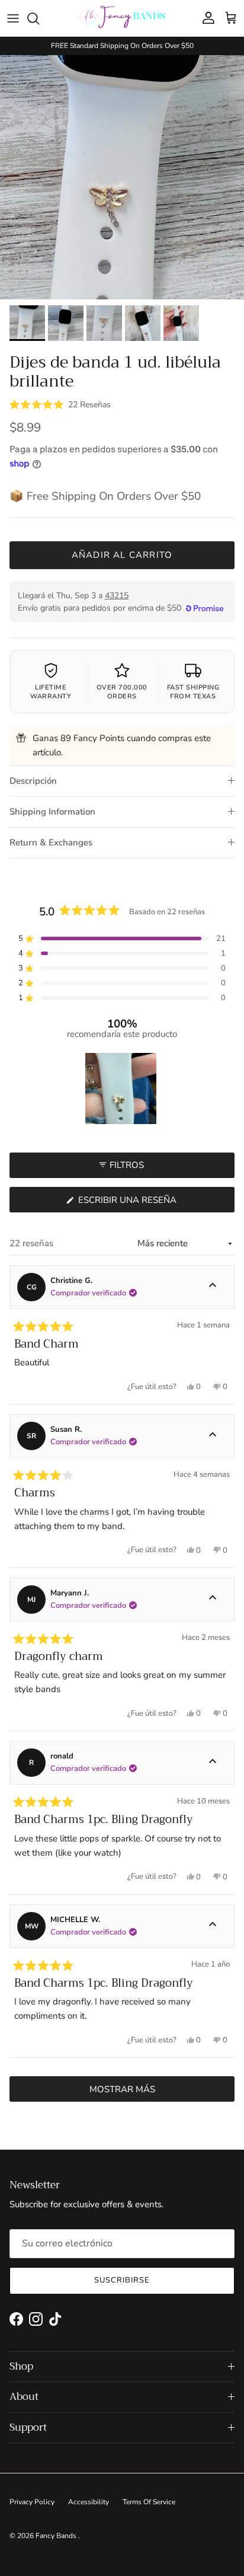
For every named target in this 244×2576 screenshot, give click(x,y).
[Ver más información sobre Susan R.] (213, 1436)
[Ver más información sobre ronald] (213, 1763)
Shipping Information (52, 812)
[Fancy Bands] (122, 18)
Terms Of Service (149, 2502)
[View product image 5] (181, 323)
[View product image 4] (143, 323)
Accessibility (89, 2502)
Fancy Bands (57, 2536)
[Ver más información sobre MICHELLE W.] (213, 1926)
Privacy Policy (32, 2502)
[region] (122, 1089)
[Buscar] (39, 18)
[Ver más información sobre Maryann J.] (213, 1600)
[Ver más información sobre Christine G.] (213, 1287)
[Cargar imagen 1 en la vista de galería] (122, 177)
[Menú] (13, 18)
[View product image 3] (104, 323)
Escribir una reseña (148, 1203)
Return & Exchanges (51, 842)
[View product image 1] (27, 323)
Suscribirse (122, 2280)
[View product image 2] (66, 323)
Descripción (33, 781)
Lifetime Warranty (51, 692)
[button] (60, 404)
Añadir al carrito (122, 555)
